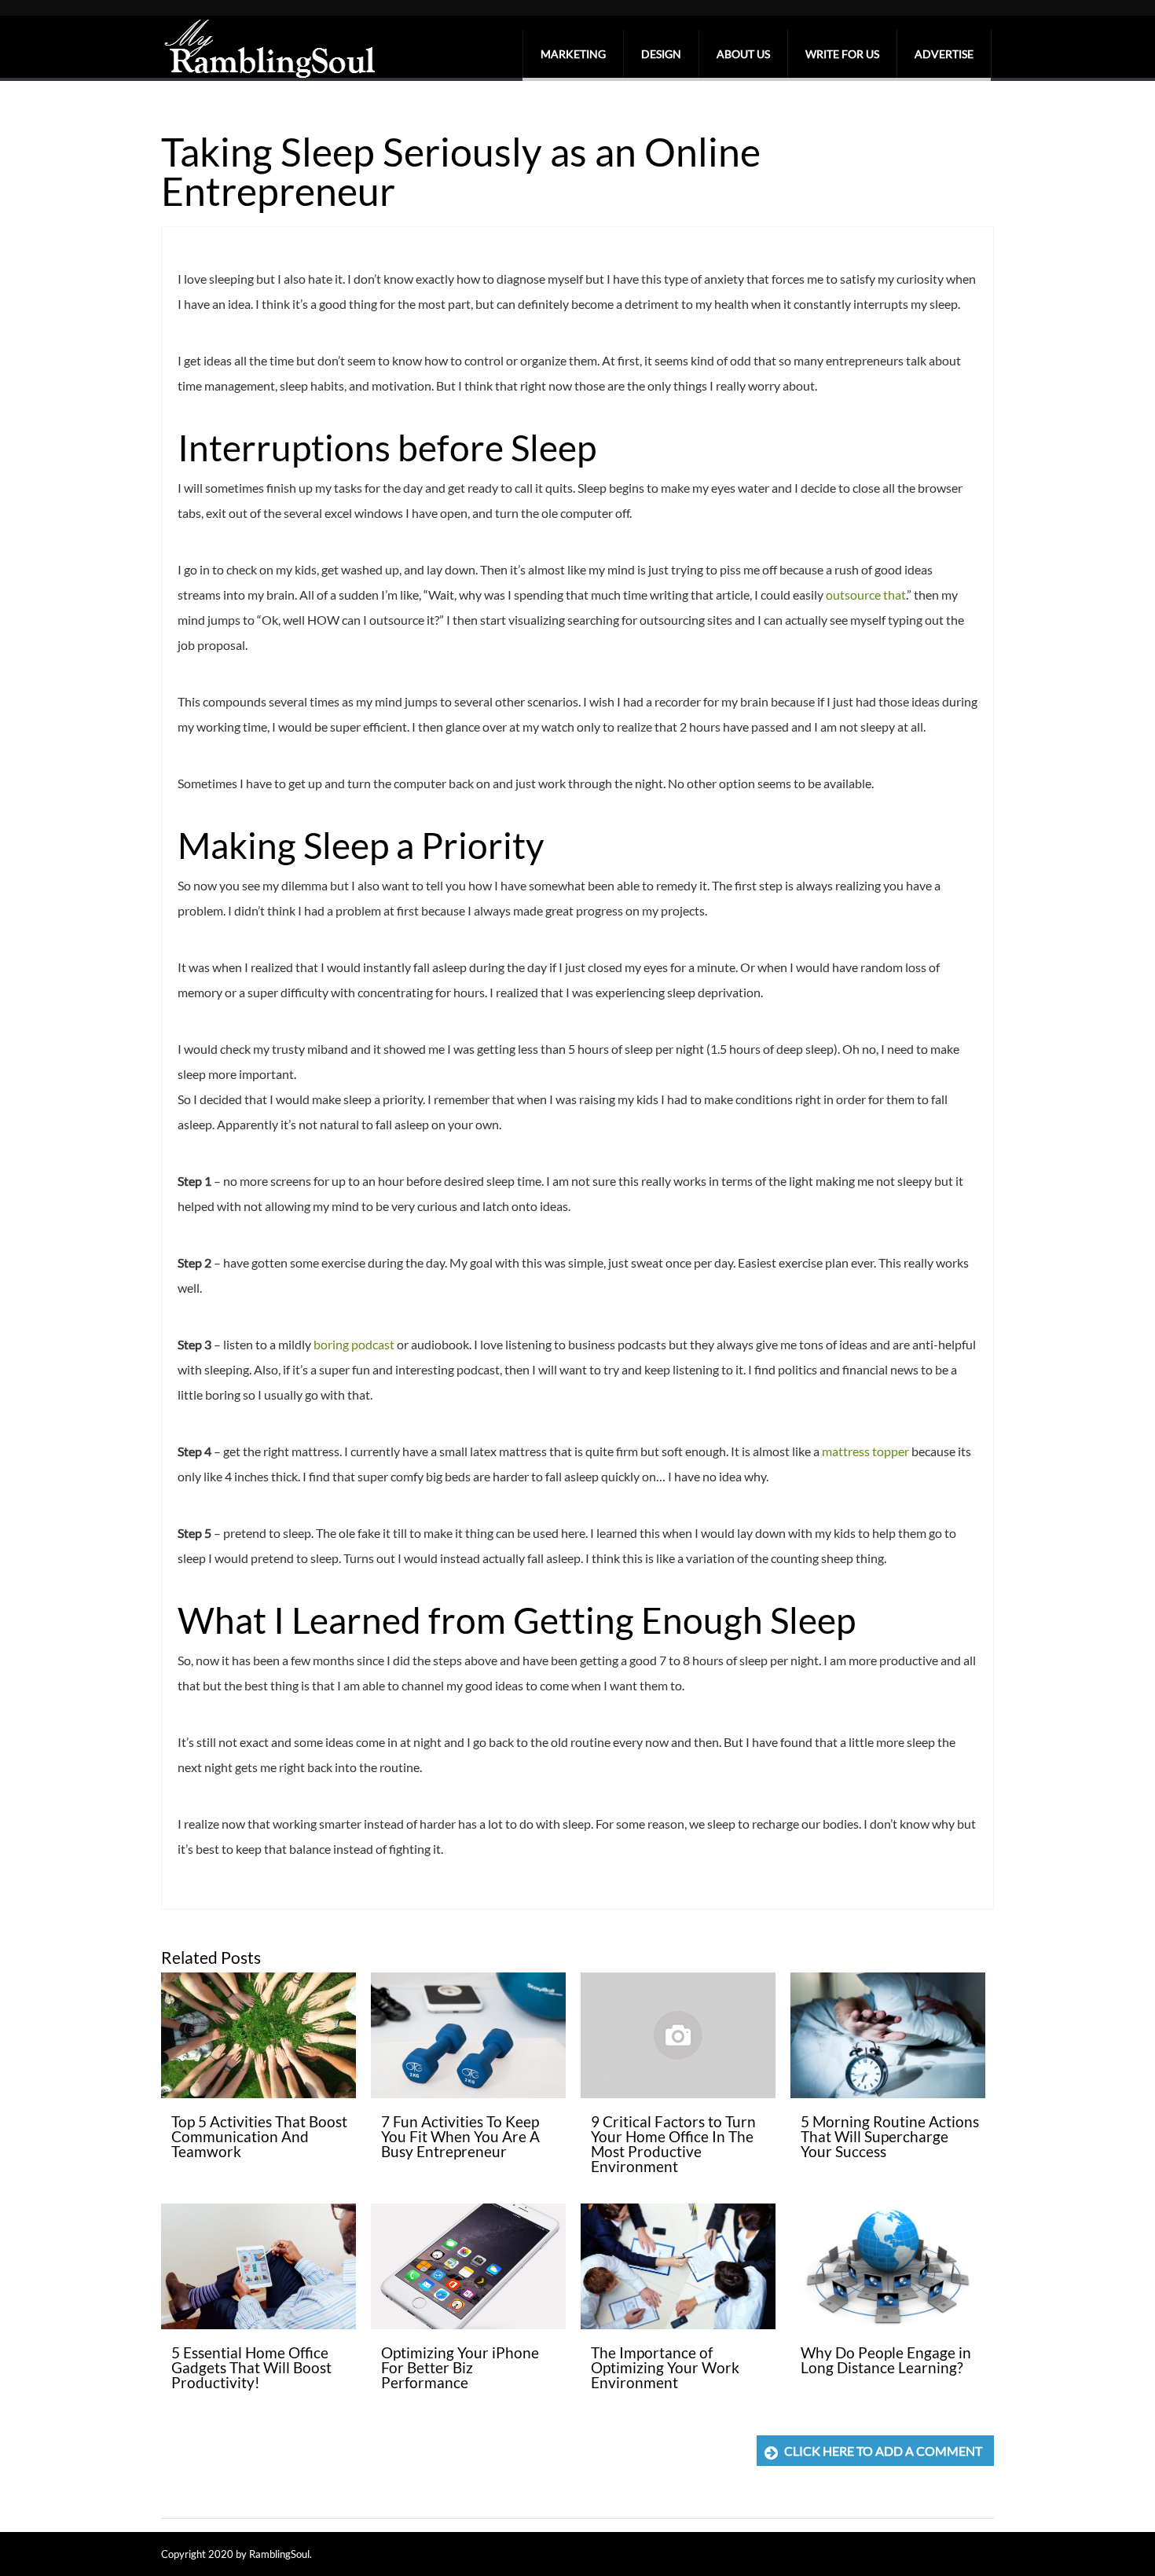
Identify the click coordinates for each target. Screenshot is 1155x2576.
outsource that (866, 594)
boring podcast (354, 1344)
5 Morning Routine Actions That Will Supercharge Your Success (890, 2136)
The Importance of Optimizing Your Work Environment (665, 2367)
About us (743, 54)
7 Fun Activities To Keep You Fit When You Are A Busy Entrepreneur (460, 2136)
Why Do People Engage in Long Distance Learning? (886, 2360)
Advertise (944, 54)
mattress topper (865, 1451)
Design (661, 54)
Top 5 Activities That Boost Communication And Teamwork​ (259, 2136)
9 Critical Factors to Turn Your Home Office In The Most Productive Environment (673, 2144)
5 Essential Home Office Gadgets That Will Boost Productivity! (251, 2367)
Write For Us (842, 54)
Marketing (573, 54)
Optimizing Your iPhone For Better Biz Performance (460, 2367)
